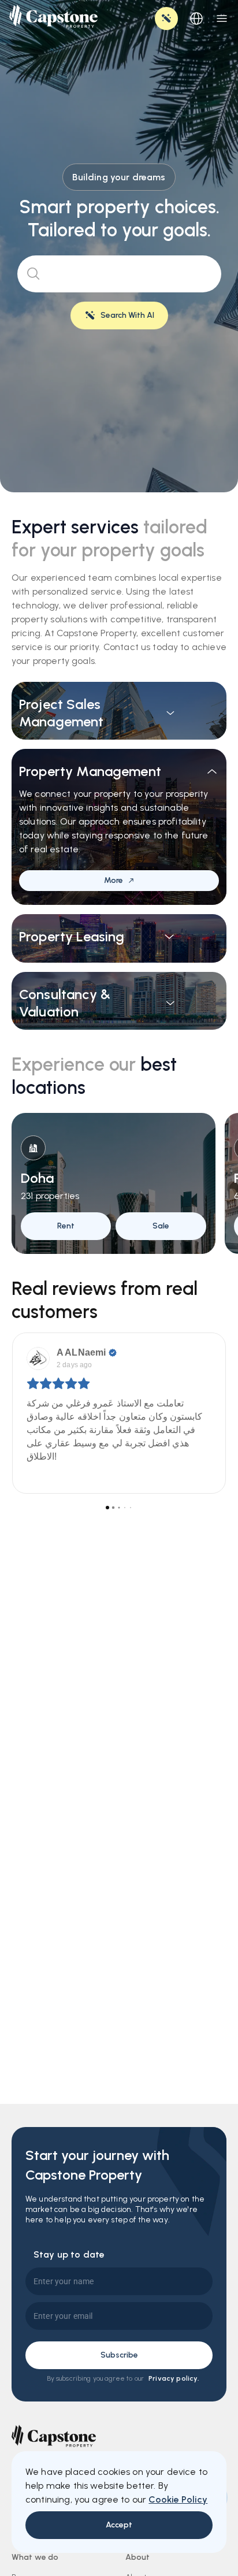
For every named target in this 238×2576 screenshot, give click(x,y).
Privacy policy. (174, 2378)
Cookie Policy (178, 2499)
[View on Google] (38, 1358)
